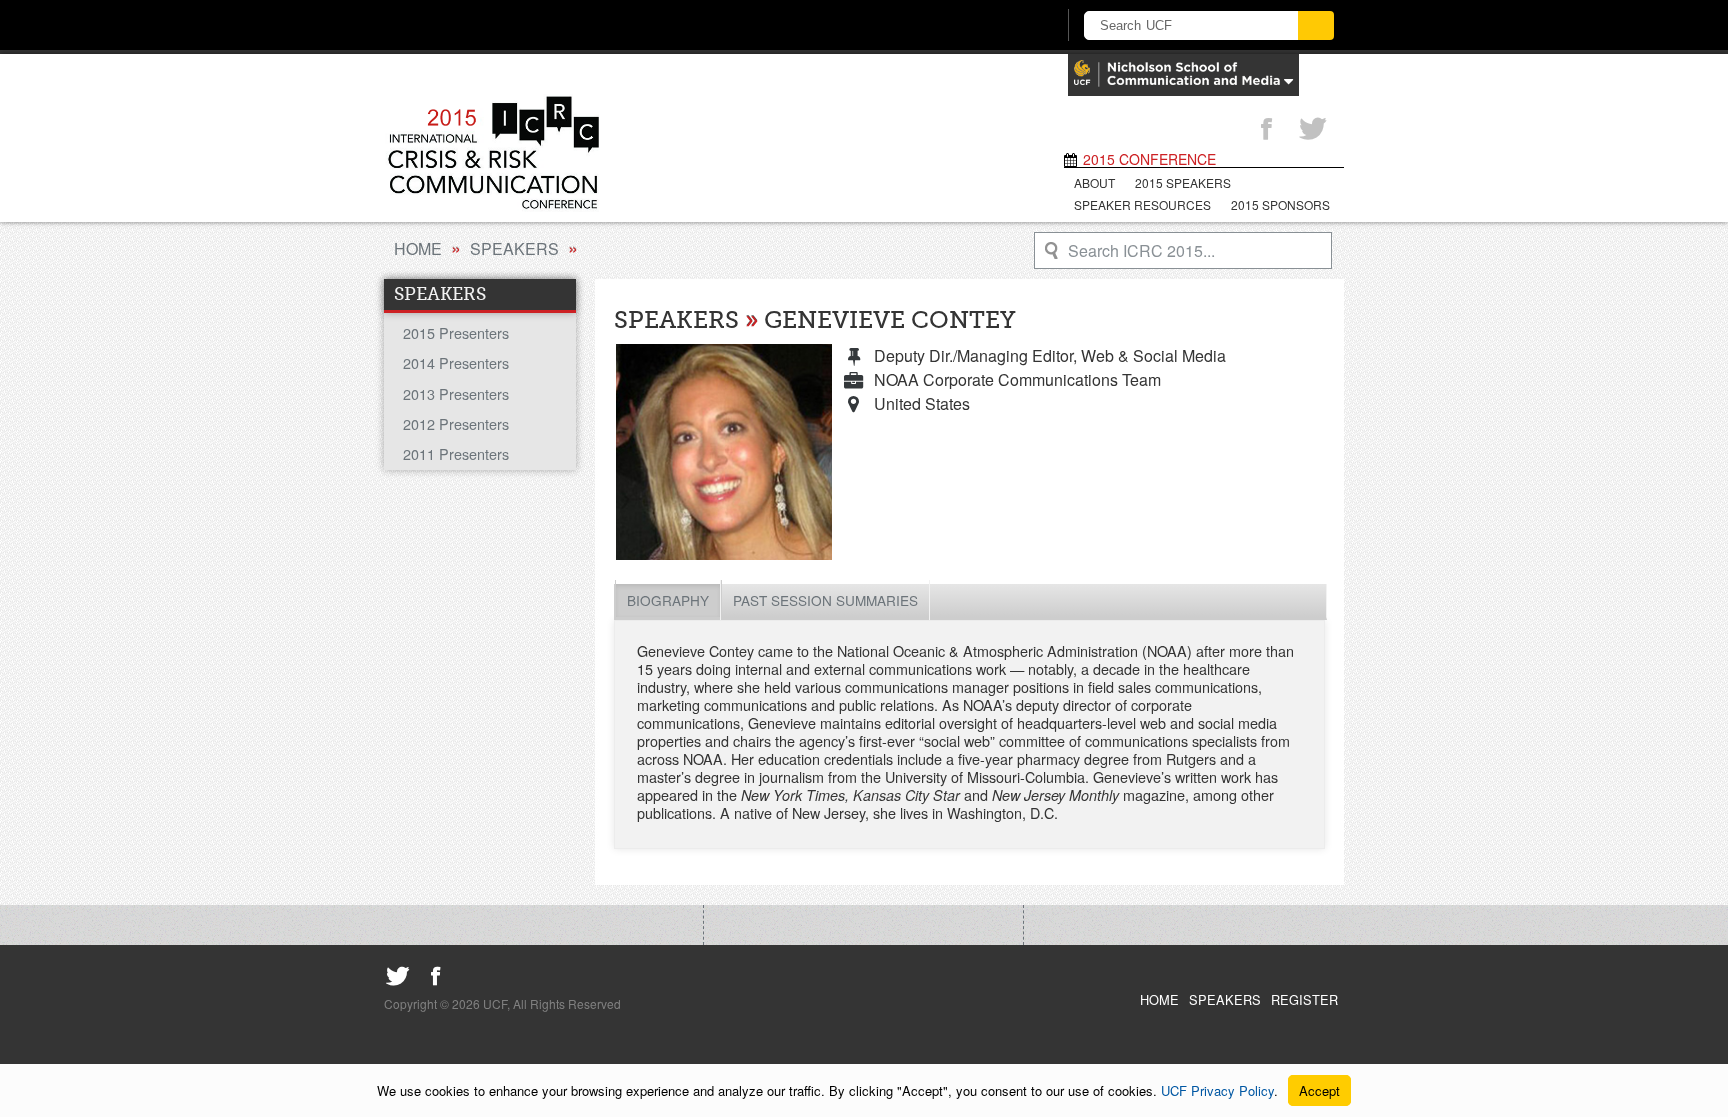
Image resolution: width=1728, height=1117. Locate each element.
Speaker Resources (1142, 204)
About (1094, 182)
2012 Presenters (456, 423)
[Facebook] (1266, 130)
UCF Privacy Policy (1217, 1090)
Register (1304, 999)
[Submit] (1316, 25)
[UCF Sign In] (991, 26)
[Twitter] (1313, 130)
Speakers (514, 248)
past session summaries (825, 600)
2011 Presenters (456, 453)
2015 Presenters (456, 332)
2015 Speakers (1183, 182)
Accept (1319, 1090)
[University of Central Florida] (542, 24)
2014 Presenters (456, 362)
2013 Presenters (456, 393)
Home (418, 248)
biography (668, 600)
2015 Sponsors (1280, 204)
